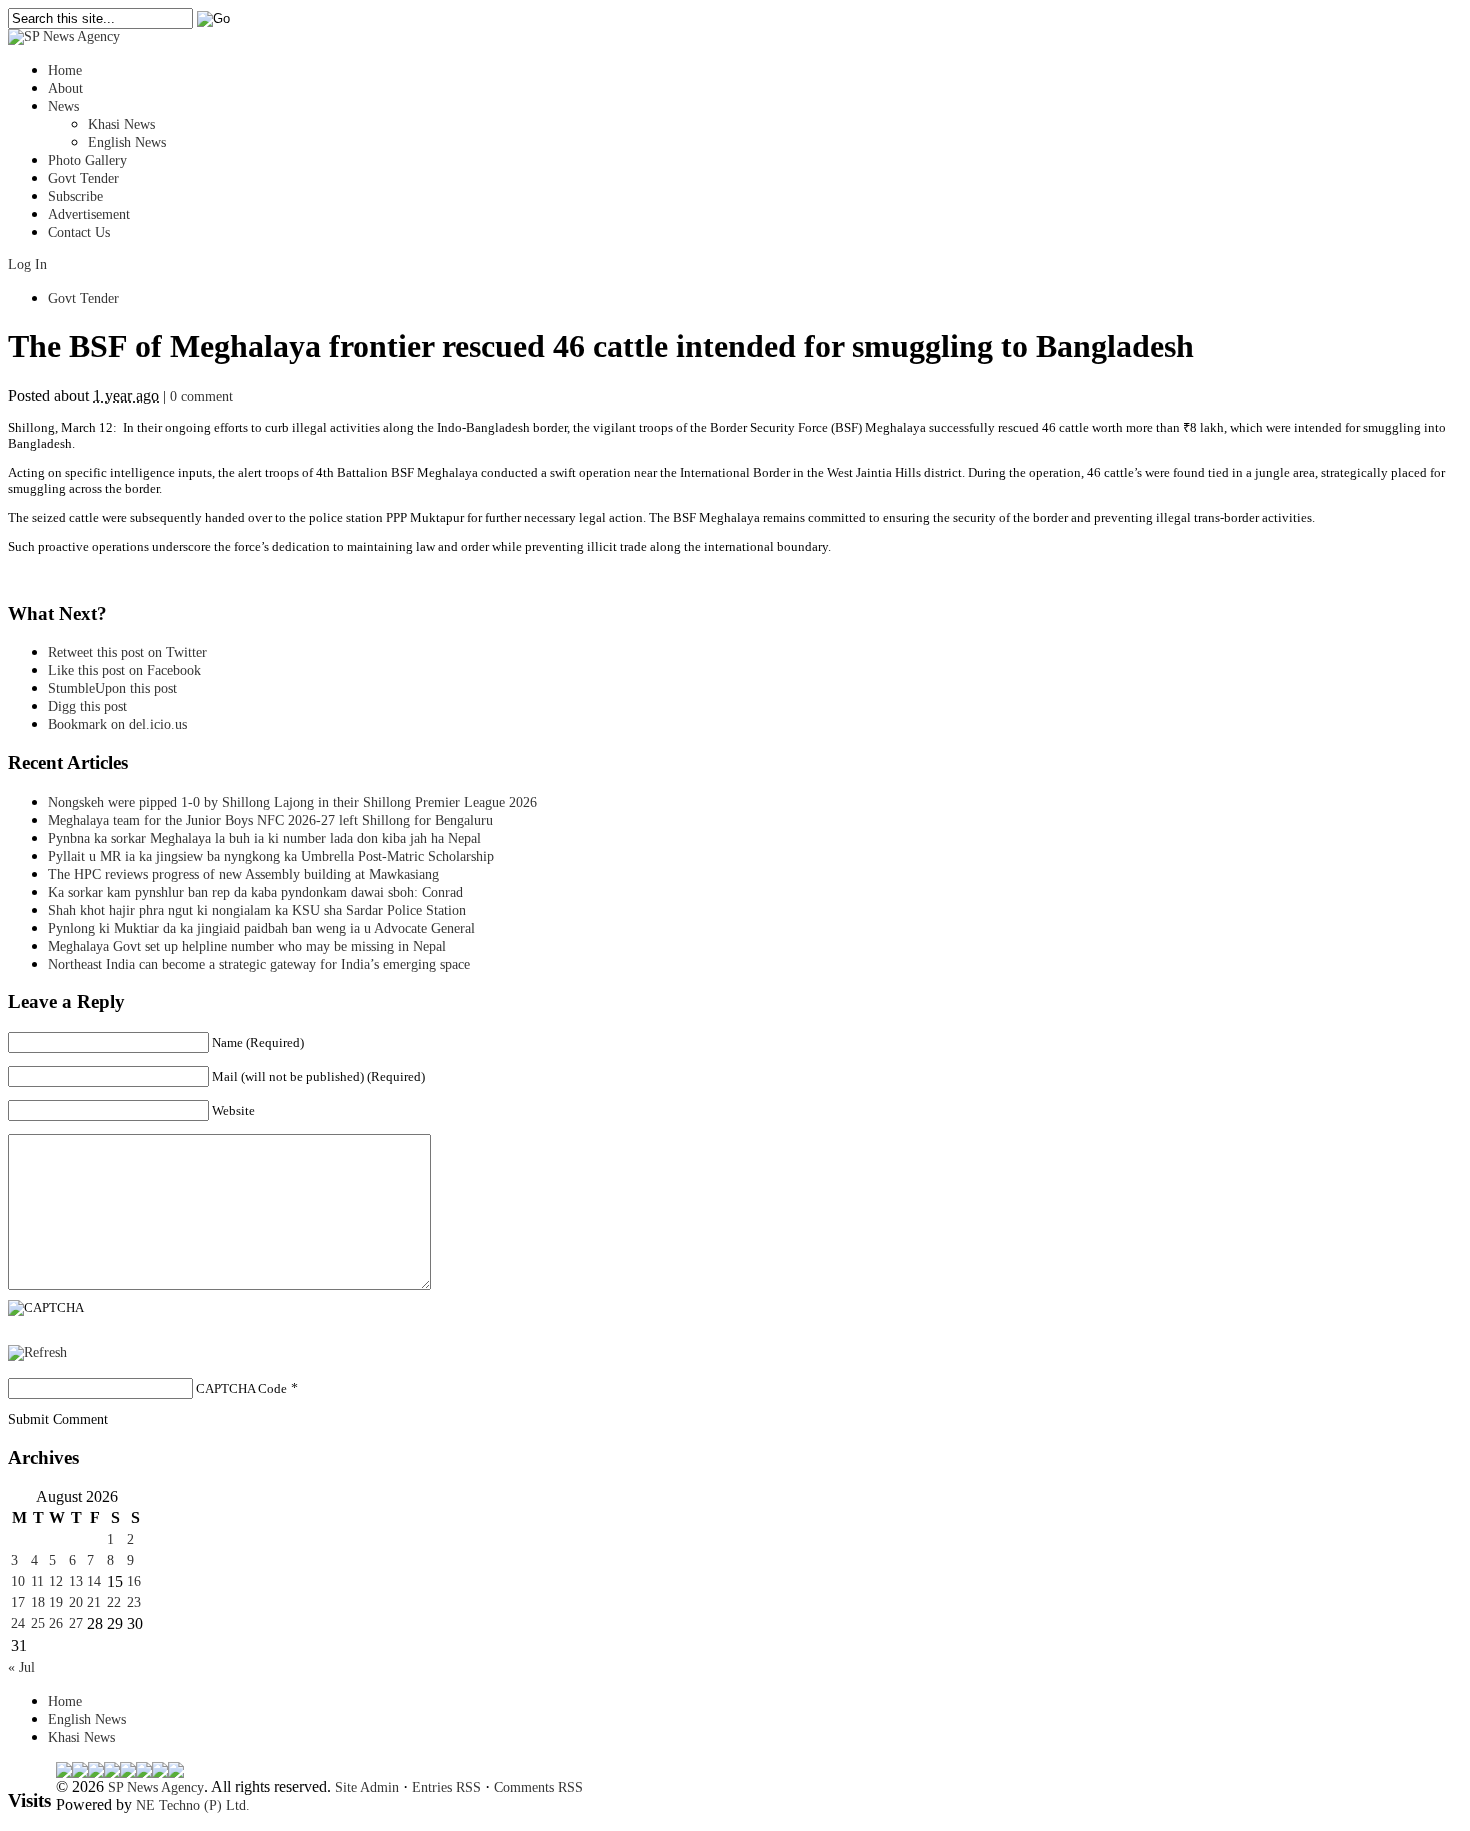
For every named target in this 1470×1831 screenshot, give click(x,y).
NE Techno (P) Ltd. (193, 1805)
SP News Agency (156, 1787)
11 (37, 1581)
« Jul (21, 1667)
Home (65, 70)
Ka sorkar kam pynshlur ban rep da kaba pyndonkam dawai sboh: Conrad (255, 892)
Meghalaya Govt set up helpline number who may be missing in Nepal (247, 946)
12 (56, 1581)
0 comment (201, 396)
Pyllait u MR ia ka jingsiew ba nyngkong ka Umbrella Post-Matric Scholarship (271, 856)
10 (18, 1581)
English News (127, 142)
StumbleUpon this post (112, 688)
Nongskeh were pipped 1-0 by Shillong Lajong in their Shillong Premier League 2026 (292, 802)
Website (233, 1110)
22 (114, 1602)
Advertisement (89, 214)
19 (56, 1602)
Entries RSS (446, 1787)
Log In (27, 264)
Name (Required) (258, 1042)
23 (134, 1602)
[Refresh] (37, 1352)
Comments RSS (538, 1787)
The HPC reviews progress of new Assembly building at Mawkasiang (243, 874)
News (63, 106)
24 (18, 1623)
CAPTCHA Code (241, 1388)
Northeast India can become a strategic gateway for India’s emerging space (259, 964)
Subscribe (75, 196)
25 (38, 1623)
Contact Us (79, 232)
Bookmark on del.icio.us (117, 724)
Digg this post (87, 706)
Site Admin (367, 1787)
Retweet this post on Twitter (127, 652)
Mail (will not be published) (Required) (318, 1076)
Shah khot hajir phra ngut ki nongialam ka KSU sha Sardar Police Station (257, 910)
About (65, 88)
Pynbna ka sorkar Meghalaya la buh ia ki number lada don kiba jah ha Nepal (264, 838)
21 (94, 1602)
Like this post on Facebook (124, 670)
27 (76, 1623)
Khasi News (121, 124)
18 (38, 1602)
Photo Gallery (87, 160)
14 (94, 1581)
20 (76, 1602)
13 (76, 1581)
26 (56, 1623)
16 (134, 1581)
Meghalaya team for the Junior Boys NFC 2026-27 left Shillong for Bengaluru (270, 820)
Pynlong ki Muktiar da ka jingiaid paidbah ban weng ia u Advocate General (261, 928)
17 (18, 1602)
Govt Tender (83, 178)
